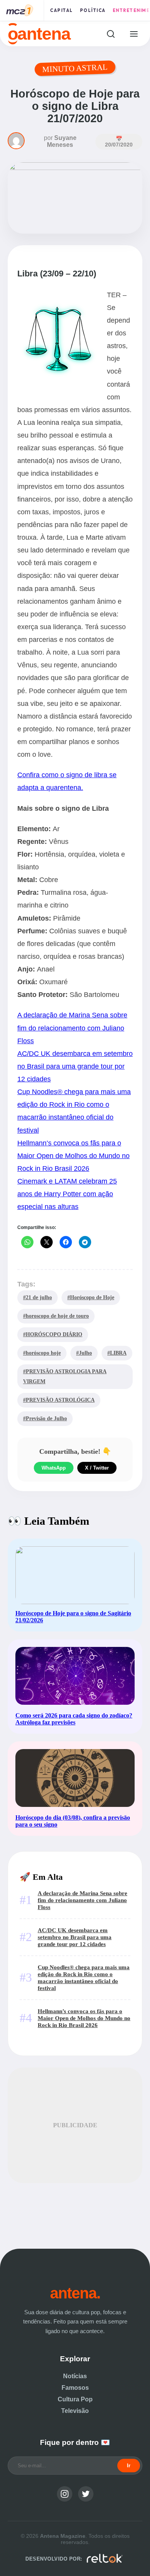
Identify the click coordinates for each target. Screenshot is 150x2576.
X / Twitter (97, 1468)
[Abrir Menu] (134, 34)
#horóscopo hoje (42, 1353)
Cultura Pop (75, 2399)
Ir (129, 2466)
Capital (62, 10)
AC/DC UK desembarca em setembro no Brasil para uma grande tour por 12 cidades (75, 1066)
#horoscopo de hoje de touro (56, 1316)
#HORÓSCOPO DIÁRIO (53, 1334)
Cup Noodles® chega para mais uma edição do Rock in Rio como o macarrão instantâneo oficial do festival (84, 1977)
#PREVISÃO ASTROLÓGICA (59, 1400)
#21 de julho (37, 1297)
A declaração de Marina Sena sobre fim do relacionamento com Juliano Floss (72, 1028)
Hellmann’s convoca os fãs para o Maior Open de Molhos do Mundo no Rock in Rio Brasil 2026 (73, 1156)
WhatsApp (54, 1468)
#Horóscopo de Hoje (91, 1297)
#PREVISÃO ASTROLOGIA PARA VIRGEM (65, 1376)
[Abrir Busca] (111, 34)
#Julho (84, 1353)
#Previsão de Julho (45, 1418)
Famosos (75, 2388)
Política (93, 10)
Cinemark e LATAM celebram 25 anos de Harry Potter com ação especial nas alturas (67, 1194)
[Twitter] (86, 2494)
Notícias (75, 2376)
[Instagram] (65, 2494)
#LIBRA (117, 1353)
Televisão (75, 2411)
